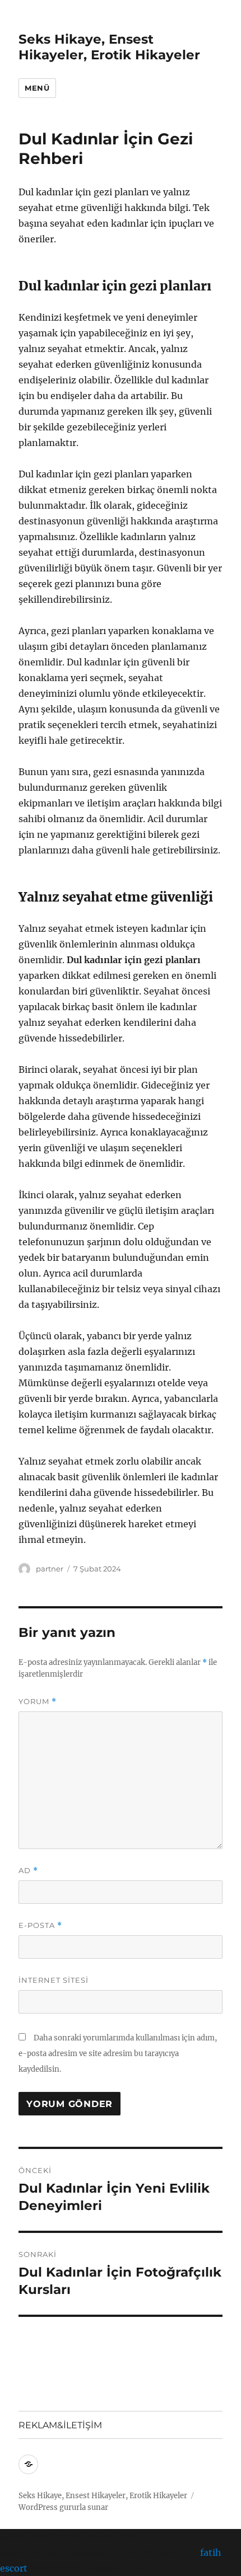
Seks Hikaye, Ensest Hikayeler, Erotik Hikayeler (109, 47)
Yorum (38, 1702)
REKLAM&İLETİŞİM (60, 2425)
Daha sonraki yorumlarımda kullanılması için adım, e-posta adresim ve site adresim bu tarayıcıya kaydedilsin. (118, 2054)
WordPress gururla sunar (63, 2507)
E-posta (40, 1925)
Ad (28, 1871)
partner (50, 1569)
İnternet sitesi (54, 1980)
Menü (37, 88)
